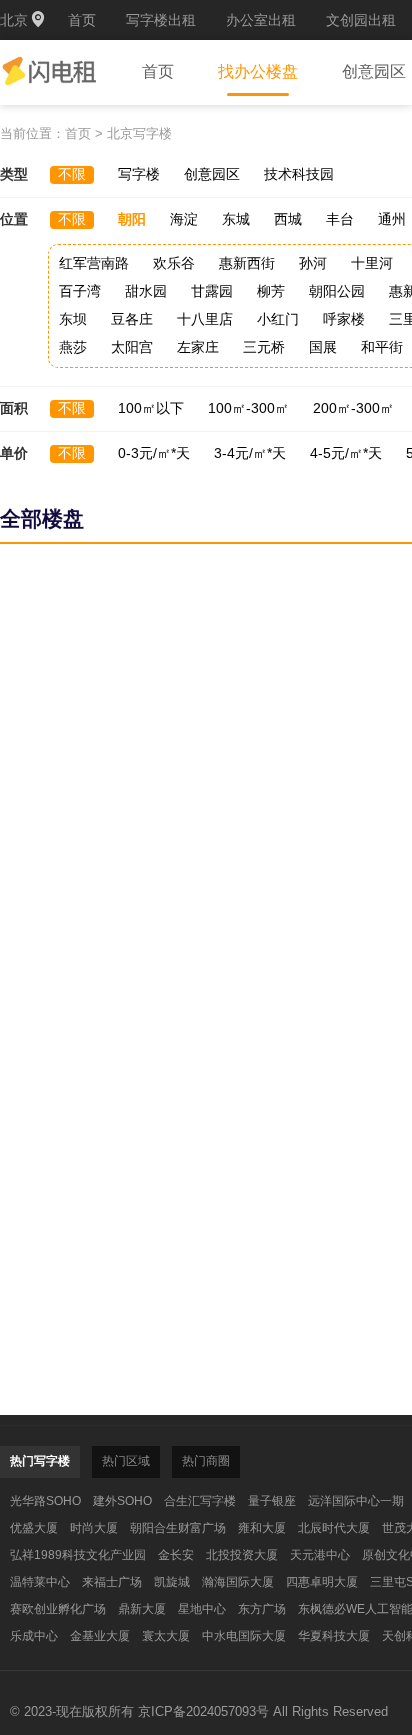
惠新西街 (247, 263)
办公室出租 (261, 20)
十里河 (372, 263)
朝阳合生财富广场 (178, 1528)
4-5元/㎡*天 (346, 453)
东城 (236, 219)
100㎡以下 (151, 408)
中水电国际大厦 (244, 1636)
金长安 (176, 1555)
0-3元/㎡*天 (154, 453)
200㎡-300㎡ (353, 408)
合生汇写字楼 (200, 1501)
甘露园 (212, 291)
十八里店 (205, 319)
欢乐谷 (174, 263)
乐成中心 (34, 1636)
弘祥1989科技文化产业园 (78, 1555)
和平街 (382, 347)
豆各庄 (132, 319)
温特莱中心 (40, 1582)
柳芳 (271, 291)
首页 (82, 20)
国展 (323, 347)
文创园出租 (361, 20)
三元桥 (264, 347)
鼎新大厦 (142, 1609)
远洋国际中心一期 (356, 1501)
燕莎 (73, 347)
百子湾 (80, 291)
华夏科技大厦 (334, 1636)
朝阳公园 (337, 291)
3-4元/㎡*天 (250, 453)
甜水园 (146, 291)
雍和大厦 (262, 1528)
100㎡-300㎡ (248, 408)
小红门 (278, 319)
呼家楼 (344, 319)
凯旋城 (172, 1582)
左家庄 (198, 347)
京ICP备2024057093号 (203, 1711)
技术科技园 (299, 174)
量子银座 (272, 1501)
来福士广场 (112, 1582)
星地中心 (202, 1609)
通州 (392, 219)
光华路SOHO (45, 1501)
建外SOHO (122, 1501)
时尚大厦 (94, 1528)
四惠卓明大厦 (322, 1582)
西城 (288, 219)
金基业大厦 (100, 1636)
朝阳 (132, 219)
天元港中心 (320, 1555)
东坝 (73, 319)
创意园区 (212, 174)
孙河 (313, 263)
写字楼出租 (161, 20)
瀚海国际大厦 (238, 1582)
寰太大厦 (166, 1636)
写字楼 (139, 174)
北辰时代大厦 (334, 1528)
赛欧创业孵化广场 (58, 1609)
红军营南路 (94, 263)
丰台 (340, 219)
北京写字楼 (139, 133)
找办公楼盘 (258, 71)
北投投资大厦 (242, 1555)
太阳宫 (132, 347)
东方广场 (262, 1609)
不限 (72, 174)
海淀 (184, 219)
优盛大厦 (34, 1528)
